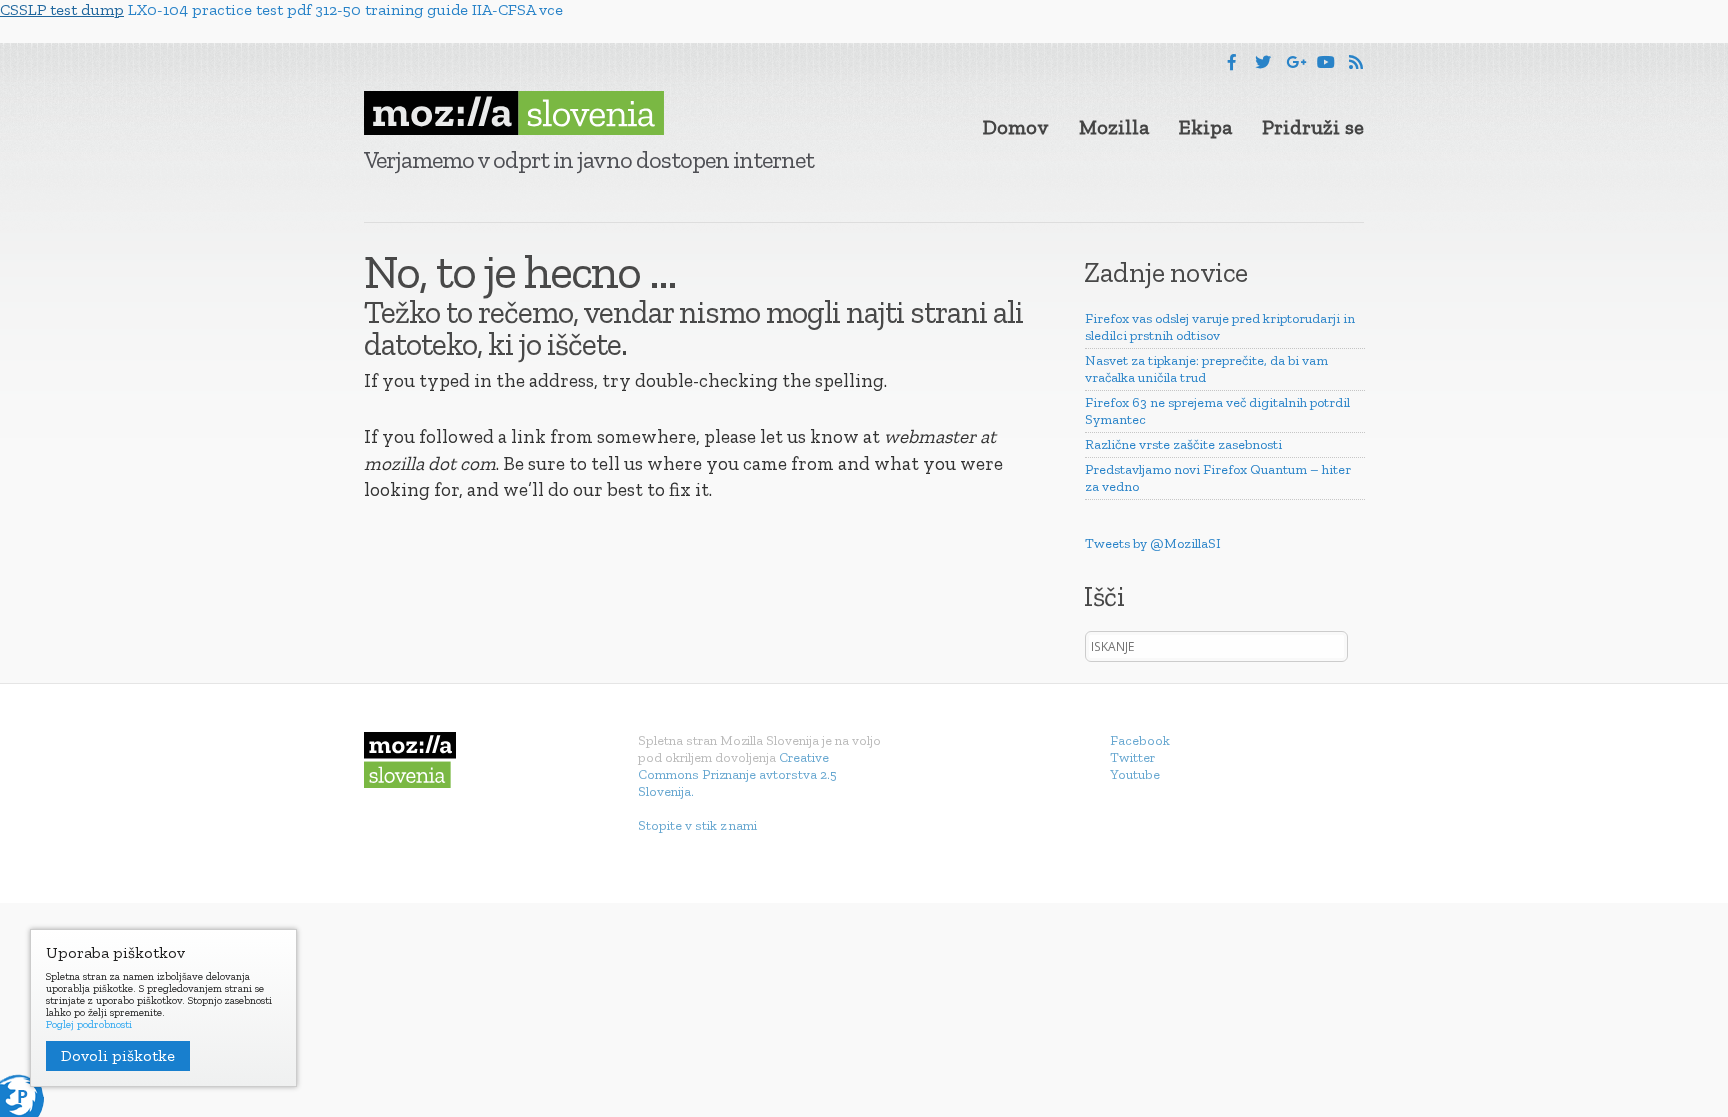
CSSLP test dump (62, 9)
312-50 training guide (391, 9)
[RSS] (1356, 62)
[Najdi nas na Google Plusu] (1296, 62)
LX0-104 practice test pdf (219, 9)
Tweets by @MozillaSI (1153, 543)
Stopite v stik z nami (697, 825)
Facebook (1140, 740)
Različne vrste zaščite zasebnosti (1183, 444)
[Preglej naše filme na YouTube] (1326, 62)
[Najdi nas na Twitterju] (1263, 62)
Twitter (1132, 757)
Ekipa (1205, 127)
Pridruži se (1313, 127)
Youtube (1135, 774)
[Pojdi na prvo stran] (514, 113)
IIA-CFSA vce (517, 9)
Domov (1016, 127)
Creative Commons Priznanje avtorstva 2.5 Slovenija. (737, 774)
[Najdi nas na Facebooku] (1232, 62)
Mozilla (1114, 127)
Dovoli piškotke (118, 1055)
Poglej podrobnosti (89, 1025)
